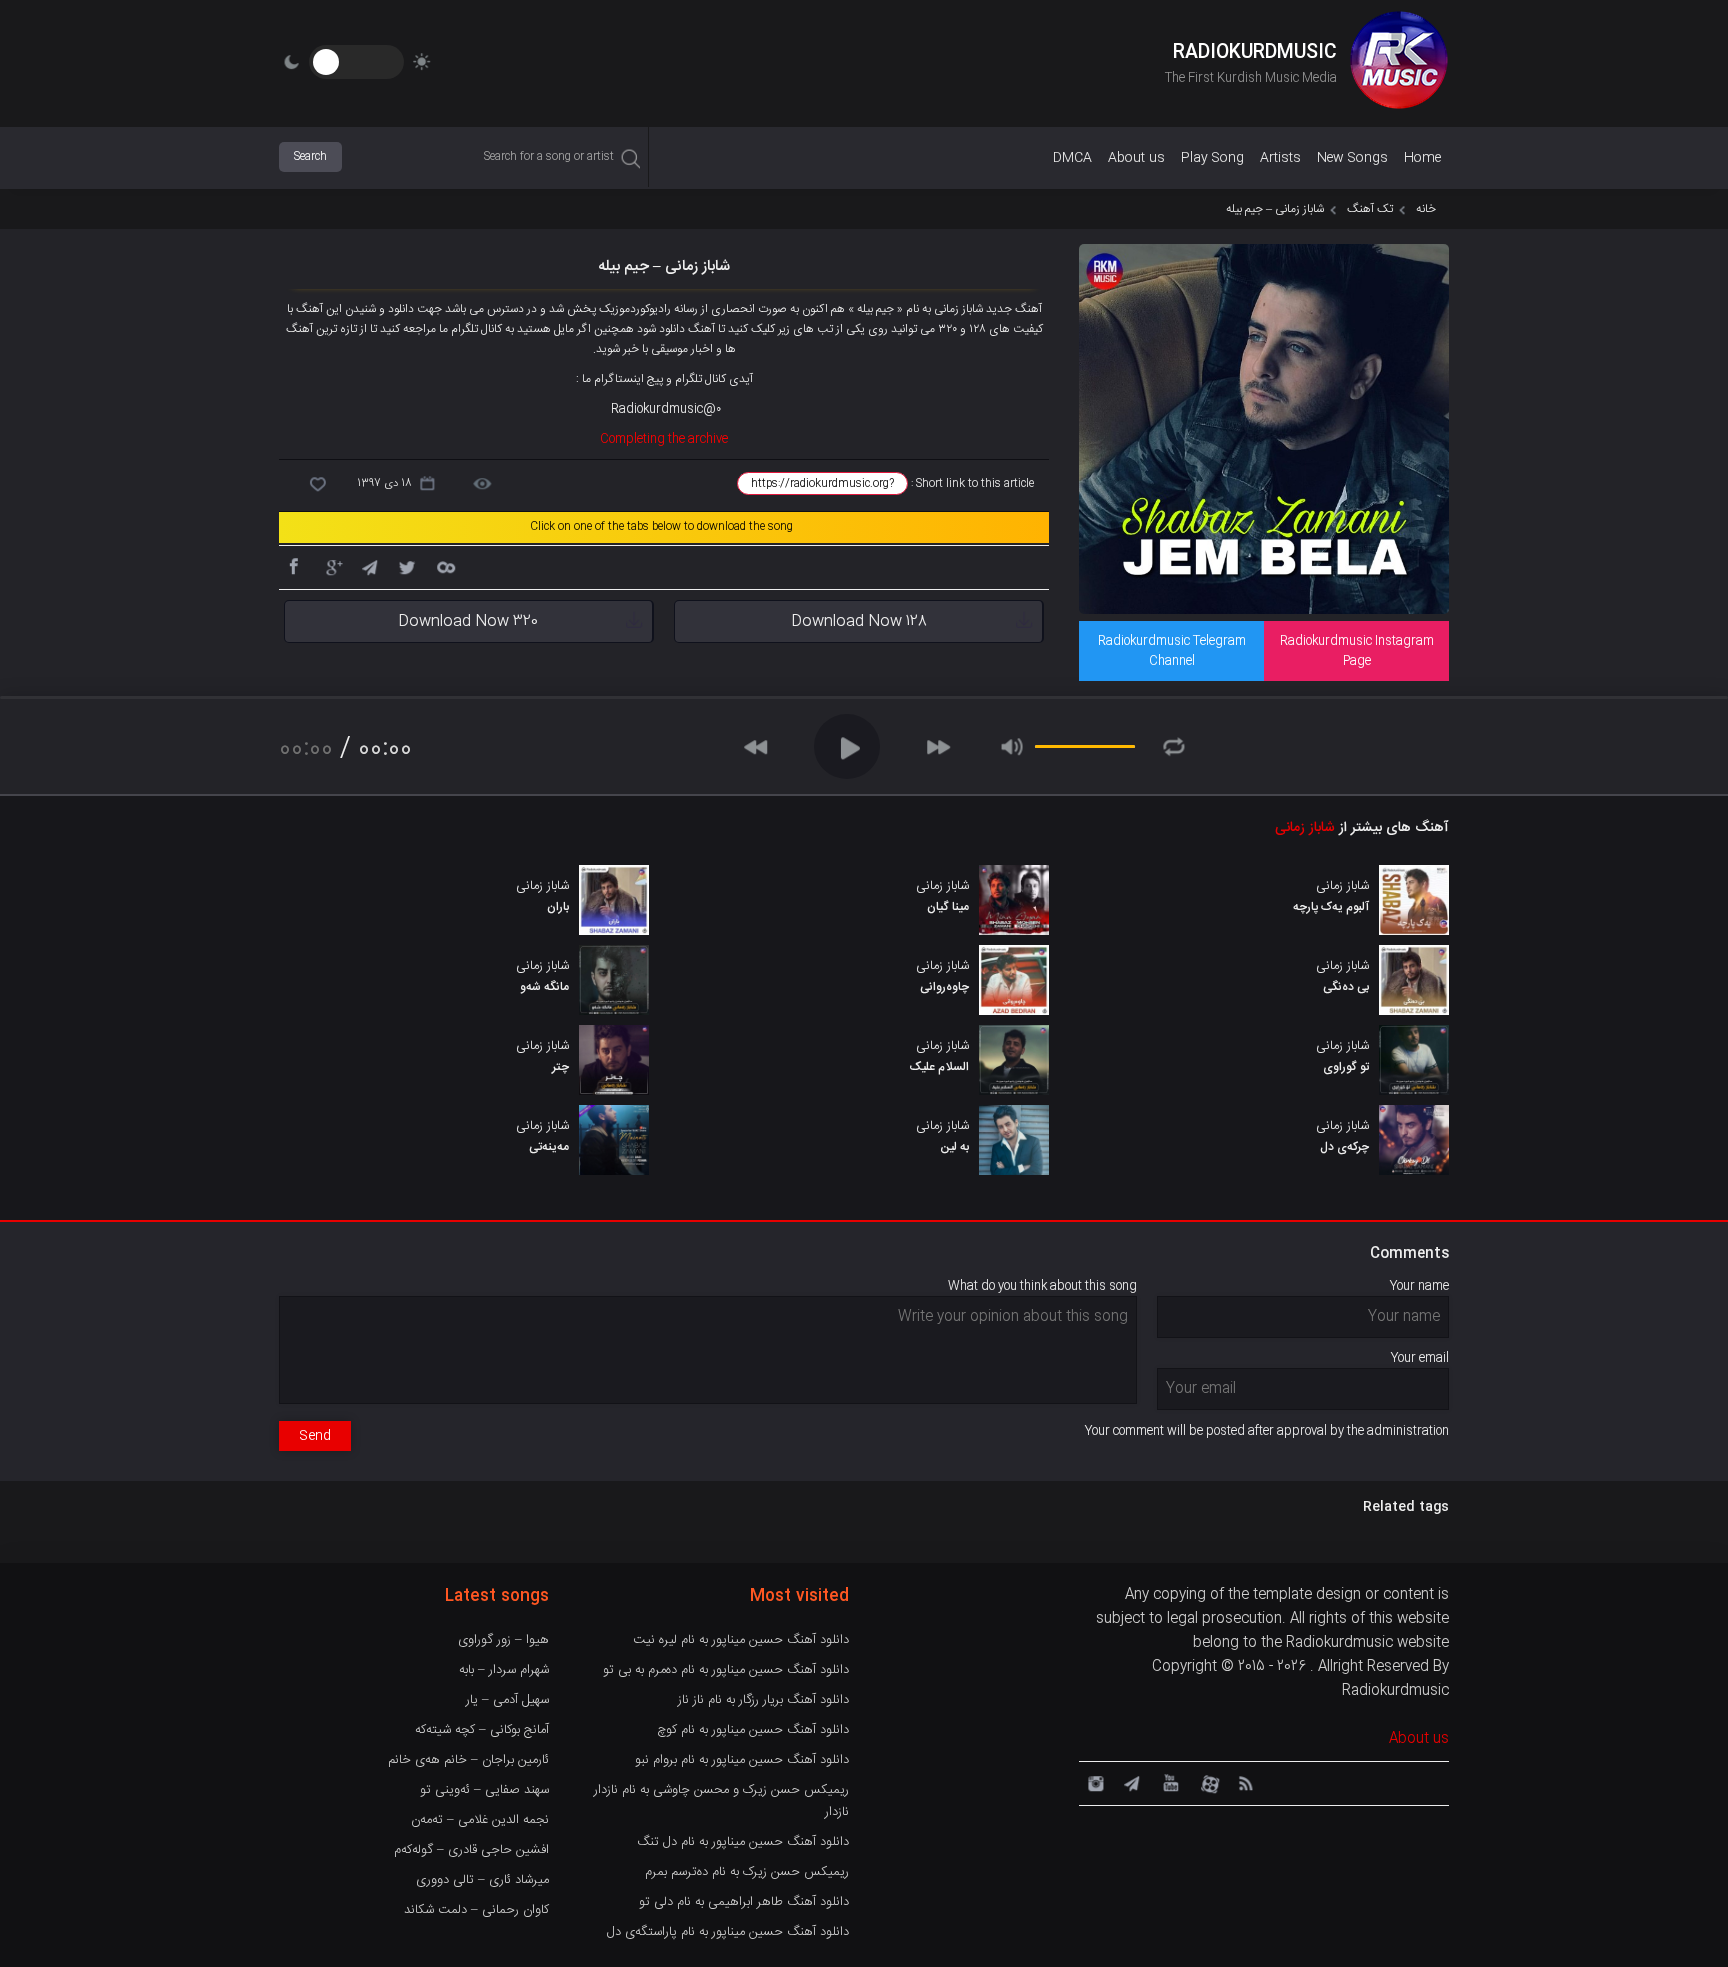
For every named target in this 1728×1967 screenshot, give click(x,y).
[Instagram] (1093, 1782)
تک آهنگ (1370, 209)
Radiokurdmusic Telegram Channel (1172, 651)
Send (315, 1436)
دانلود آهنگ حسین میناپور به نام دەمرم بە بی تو (726, 1670)
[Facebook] (293, 566)
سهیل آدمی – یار (507, 1700)
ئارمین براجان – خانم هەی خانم (468, 1760)
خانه (1426, 209)
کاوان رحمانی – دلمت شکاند (476, 1910)
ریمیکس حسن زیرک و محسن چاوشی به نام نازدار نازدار (721, 1801)
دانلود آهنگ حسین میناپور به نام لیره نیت (741, 1640)
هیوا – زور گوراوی (503, 1640)
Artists (1280, 158)
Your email (1420, 1358)
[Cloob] (445, 566)
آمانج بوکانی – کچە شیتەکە (482, 1730)
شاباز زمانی (1305, 828)
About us (1136, 158)
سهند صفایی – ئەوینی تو (484, 1790)
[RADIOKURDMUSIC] (1399, 63)
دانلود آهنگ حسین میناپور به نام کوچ (753, 1730)
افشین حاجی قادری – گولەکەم (471, 1850)
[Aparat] (1207, 1782)
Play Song (1212, 158)
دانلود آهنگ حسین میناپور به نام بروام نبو (742, 1760)
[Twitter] (407, 566)
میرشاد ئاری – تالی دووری (482, 1880)
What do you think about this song (1042, 1286)
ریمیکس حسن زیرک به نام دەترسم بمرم (747, 1872)
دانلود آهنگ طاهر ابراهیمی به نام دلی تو (744, 1902)
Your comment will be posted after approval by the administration (1267, 1431)
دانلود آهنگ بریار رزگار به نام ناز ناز (763, 1700)
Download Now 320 (468, 621)
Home (1422, 158)
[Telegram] (369, 566)
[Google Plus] (331, 566)
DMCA (1072, 158)
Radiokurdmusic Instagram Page (1357, 651)
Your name (1419, 1286)
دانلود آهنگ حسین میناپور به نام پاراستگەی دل (728, 1932)
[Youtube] (1169, 1782)
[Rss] (1245, 1782)
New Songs (1352, 158)
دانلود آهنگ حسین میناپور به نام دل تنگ (743, 1842)
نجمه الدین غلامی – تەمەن (480, 1820)
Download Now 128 (859, 621)
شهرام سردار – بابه (504, 1670)
